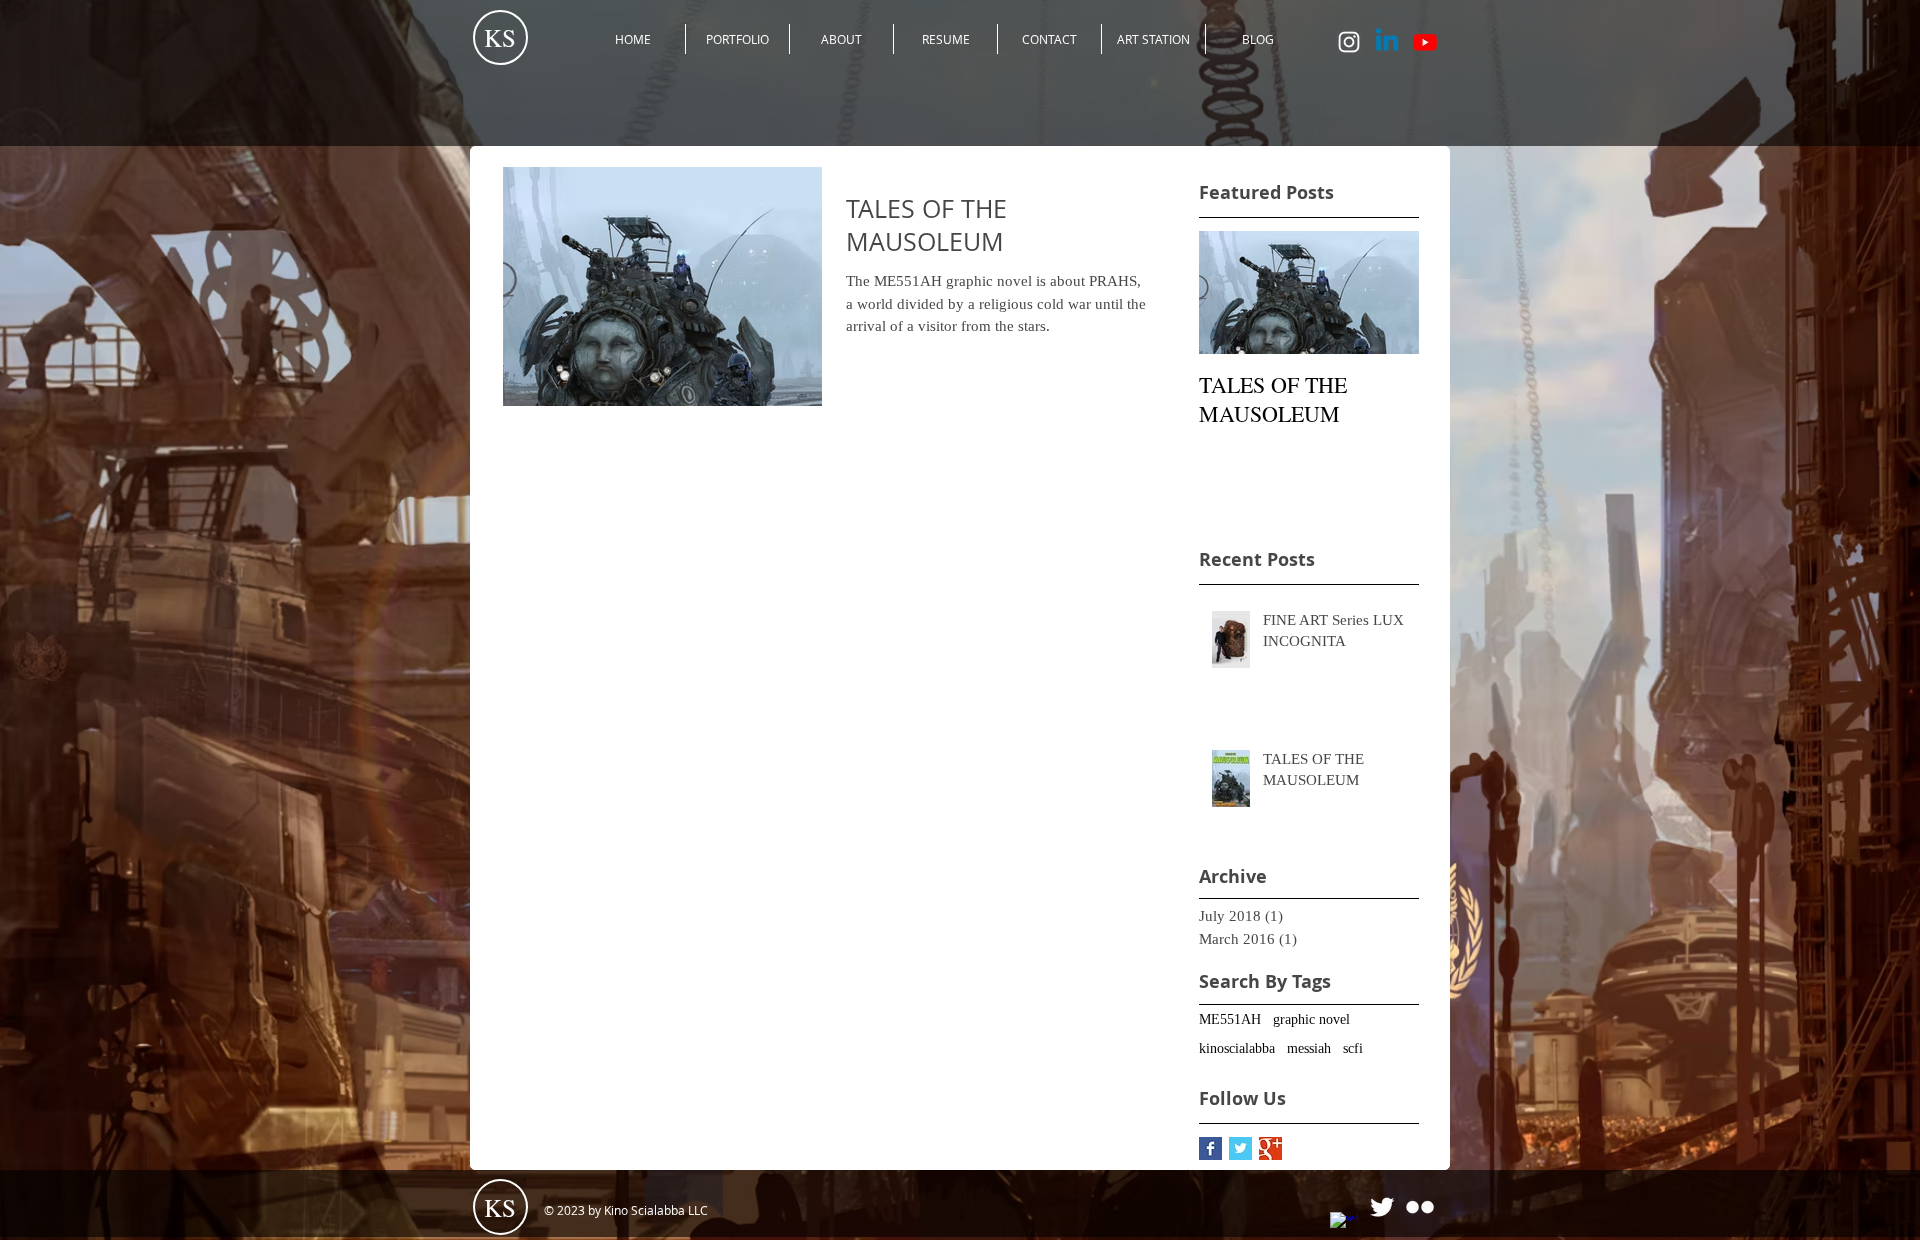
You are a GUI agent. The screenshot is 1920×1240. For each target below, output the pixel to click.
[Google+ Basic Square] (1270, 1148)
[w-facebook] (1344, 1226)
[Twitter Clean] (1382, 1207)
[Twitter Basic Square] (1240, 1148)
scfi (1353, 1048)
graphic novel (1311, 1019)
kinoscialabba (1237, 1048)
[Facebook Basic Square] (1210, 1148)
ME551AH (1230, 1019)
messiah (1309, 1048)
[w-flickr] (1420, 1207)
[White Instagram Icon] (1349, 42)
